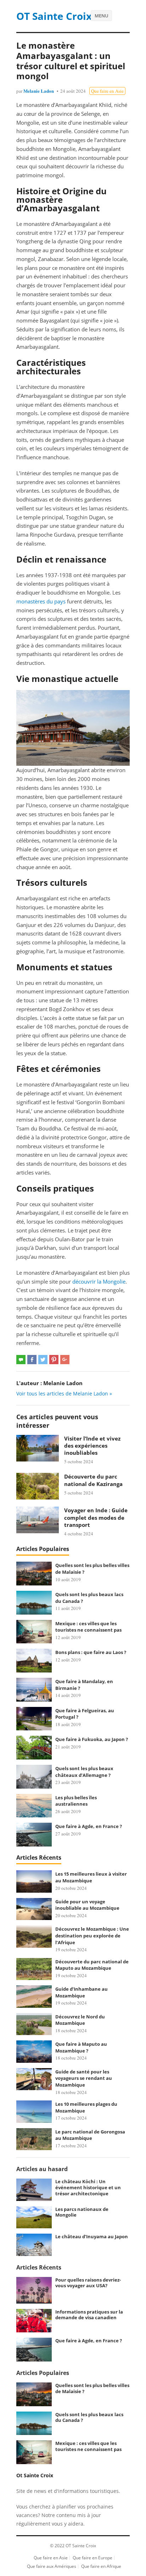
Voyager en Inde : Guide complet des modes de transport (96, 1517)
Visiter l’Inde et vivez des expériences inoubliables (92, 1446)
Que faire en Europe (92, 2558)
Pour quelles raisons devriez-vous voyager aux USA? (88, 2283)
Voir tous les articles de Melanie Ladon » (64, 1393)
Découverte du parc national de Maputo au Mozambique (92, 1965)
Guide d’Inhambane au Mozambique (82, 1992)
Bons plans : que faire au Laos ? (91, 1652)
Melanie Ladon (39, 91)
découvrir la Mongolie (99, 1281)
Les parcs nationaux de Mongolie (82, 2212)
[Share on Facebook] (32, 1360)
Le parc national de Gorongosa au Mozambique (90, 2135)
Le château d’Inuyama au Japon (92, 2236)
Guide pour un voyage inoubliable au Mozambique (87, 1905)
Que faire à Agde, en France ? (89, 1826)
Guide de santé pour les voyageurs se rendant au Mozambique (84, 2078)
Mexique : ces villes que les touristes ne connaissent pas (88, 1627)
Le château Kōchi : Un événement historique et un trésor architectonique (88, 2187)
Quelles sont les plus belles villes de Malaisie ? (92, 2388)
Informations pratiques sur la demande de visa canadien (89, 2315)
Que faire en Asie (107, 91)
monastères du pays (41, 601)
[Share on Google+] (65, 1360)
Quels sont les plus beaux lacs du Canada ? (89, 2417)
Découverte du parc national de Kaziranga (93, 1480)
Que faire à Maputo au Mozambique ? (81, 2047)
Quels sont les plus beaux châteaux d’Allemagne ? (84, 1772)
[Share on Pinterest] (54, 1360)
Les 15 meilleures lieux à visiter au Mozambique (91, 1877)
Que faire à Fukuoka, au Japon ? (92, 1739)
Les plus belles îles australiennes (76, 1801)
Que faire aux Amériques (52, 2566)
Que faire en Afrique (101, 2566)
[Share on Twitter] (43, 1360)
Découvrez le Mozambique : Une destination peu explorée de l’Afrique (92, 1935)
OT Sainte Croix (54, 16)
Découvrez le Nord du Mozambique (80, 2020)
